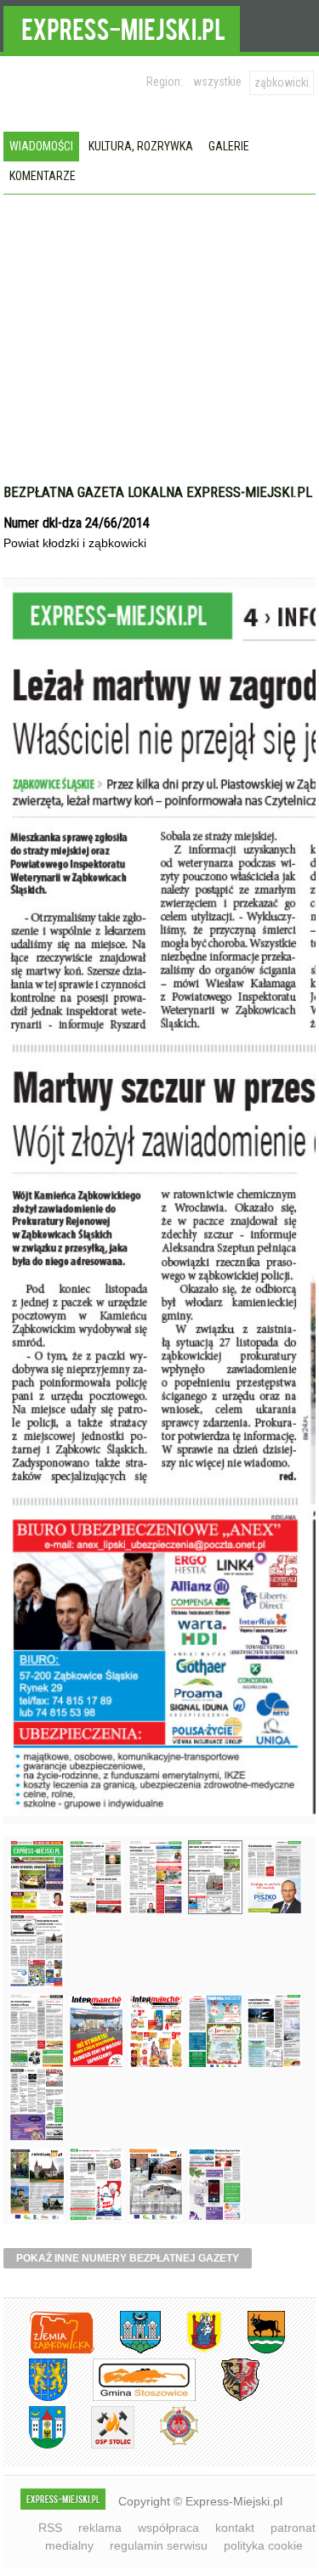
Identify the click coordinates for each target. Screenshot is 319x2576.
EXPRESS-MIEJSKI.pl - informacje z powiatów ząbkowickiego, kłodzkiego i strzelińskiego (122, 26)
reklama (100, 2528)
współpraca (168, 2528)
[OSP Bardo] (166, 2443)
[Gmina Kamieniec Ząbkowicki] (35, 2398)
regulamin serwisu (159, 2545)
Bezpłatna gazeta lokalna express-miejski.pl (158, 492)
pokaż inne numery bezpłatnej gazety (128, 2258)
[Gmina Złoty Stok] (228, 2398)
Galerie (229, 146)
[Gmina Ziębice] (34, 2446)
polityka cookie (263, 2545)
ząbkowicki (282, 82)
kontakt (235, 2528)
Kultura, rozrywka (141, 146)
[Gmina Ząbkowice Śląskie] (128, 2350)
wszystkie (217, 82)
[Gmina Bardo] (191, 2350)
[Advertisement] (160, 356)
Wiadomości (41, 146)
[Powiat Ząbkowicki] (49, 2350)
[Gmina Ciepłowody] (253, 2350)
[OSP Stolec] (100, 2446)
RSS (50, 2528)
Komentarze (43, 176)
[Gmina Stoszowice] (131, 2398)
